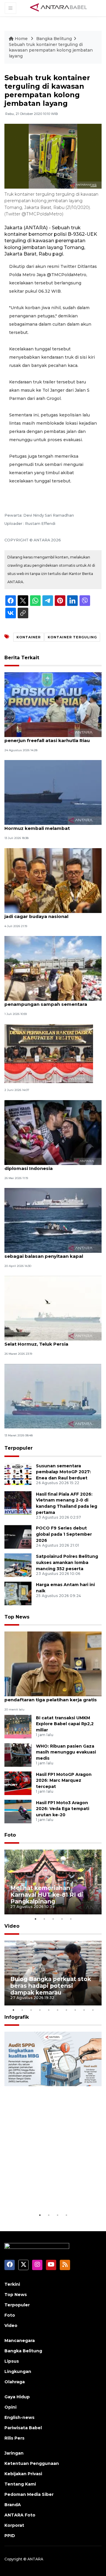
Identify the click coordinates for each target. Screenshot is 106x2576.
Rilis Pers (14, 2438)
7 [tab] (66, 2010)
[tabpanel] (53, 1882)
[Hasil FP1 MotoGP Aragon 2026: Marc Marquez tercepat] (18, 1783)
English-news (19, 2417)
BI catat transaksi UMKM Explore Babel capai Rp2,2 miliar (65, 1724)
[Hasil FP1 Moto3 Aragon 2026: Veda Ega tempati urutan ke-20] (18, 1811)
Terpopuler (19, 1448)
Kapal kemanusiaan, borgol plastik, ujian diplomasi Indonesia (53, 1165)
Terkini (12, 2284)
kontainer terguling (72, 637)
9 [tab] (84, 2010)
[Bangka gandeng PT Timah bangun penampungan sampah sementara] (53, 968)
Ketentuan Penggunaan (32, 2463)
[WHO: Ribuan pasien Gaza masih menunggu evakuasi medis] (18, 1755)
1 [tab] (35, 1919)
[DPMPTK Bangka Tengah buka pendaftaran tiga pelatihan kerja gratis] (53, 1664)
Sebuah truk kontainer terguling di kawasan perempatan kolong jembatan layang (51, 50)
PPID (10, 2536)
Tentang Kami (20, 2484)
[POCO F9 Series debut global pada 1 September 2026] (18, 1536)
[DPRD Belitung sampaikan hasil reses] (49, 1053)
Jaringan (14, 2453)
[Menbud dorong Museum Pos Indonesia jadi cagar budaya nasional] (53, 880)
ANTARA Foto (20, 2515)
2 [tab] (44, 1919)
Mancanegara (20, 2341)
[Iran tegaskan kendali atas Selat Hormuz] (53, 1396)
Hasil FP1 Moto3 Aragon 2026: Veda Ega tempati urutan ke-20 (63, 1809)
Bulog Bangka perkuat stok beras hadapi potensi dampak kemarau (51, 1986)
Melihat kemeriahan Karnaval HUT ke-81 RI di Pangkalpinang (47, 1895)
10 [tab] (93, 2010)
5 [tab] (71, 1919)
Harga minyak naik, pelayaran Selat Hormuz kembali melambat (46, 825)
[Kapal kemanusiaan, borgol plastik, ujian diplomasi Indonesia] (53, 1132)
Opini (10, 2407)
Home (21, 39)
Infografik (17, 2017)
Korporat (14, 2525)
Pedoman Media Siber (29, 2494)
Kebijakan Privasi (23, 2474)
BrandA (13, 2505)
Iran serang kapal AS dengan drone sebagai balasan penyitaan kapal (46, 1253)
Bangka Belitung (54, 39)
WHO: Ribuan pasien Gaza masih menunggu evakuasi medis (66, 1752)
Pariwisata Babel (23, 2428)
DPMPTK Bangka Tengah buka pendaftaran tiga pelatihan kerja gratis (51, 1697)
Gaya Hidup (17, 2397)
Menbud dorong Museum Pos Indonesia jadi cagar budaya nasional (52, 913)
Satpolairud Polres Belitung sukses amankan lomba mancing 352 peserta (67, 1563)
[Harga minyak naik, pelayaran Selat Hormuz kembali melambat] (53, 792)
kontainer (29, 637)
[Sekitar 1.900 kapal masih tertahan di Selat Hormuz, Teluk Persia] (53, 1308)
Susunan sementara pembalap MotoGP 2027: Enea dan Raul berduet (63, 1472)
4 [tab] (62, 1919)
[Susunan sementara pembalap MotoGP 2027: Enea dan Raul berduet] (18, 1474)
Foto (10, 1835)
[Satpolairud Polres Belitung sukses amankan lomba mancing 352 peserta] (18, 1565)
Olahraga (15, 2382)
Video (12, 1926)
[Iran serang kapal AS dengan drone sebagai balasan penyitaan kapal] (53, 1220)
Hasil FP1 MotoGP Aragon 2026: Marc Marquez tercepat (64, 1781)
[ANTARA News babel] (59, 8)
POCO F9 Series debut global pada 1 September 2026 (64, 1534)
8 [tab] (75, 2010)
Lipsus (12, 2361)
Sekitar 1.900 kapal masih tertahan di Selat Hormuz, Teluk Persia (49, 1341)
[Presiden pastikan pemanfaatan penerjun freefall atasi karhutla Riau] (53, 704)
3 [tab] (53, 1919)
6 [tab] (57, 2010)
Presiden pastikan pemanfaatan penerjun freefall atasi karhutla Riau (47, 737)
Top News (17, 1617)
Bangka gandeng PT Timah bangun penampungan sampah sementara (46, 1001)
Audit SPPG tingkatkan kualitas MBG (45, 2194)
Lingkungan (18, 2371)
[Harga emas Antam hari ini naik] (18, 1593)
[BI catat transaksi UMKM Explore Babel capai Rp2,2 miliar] (18, 1726)
